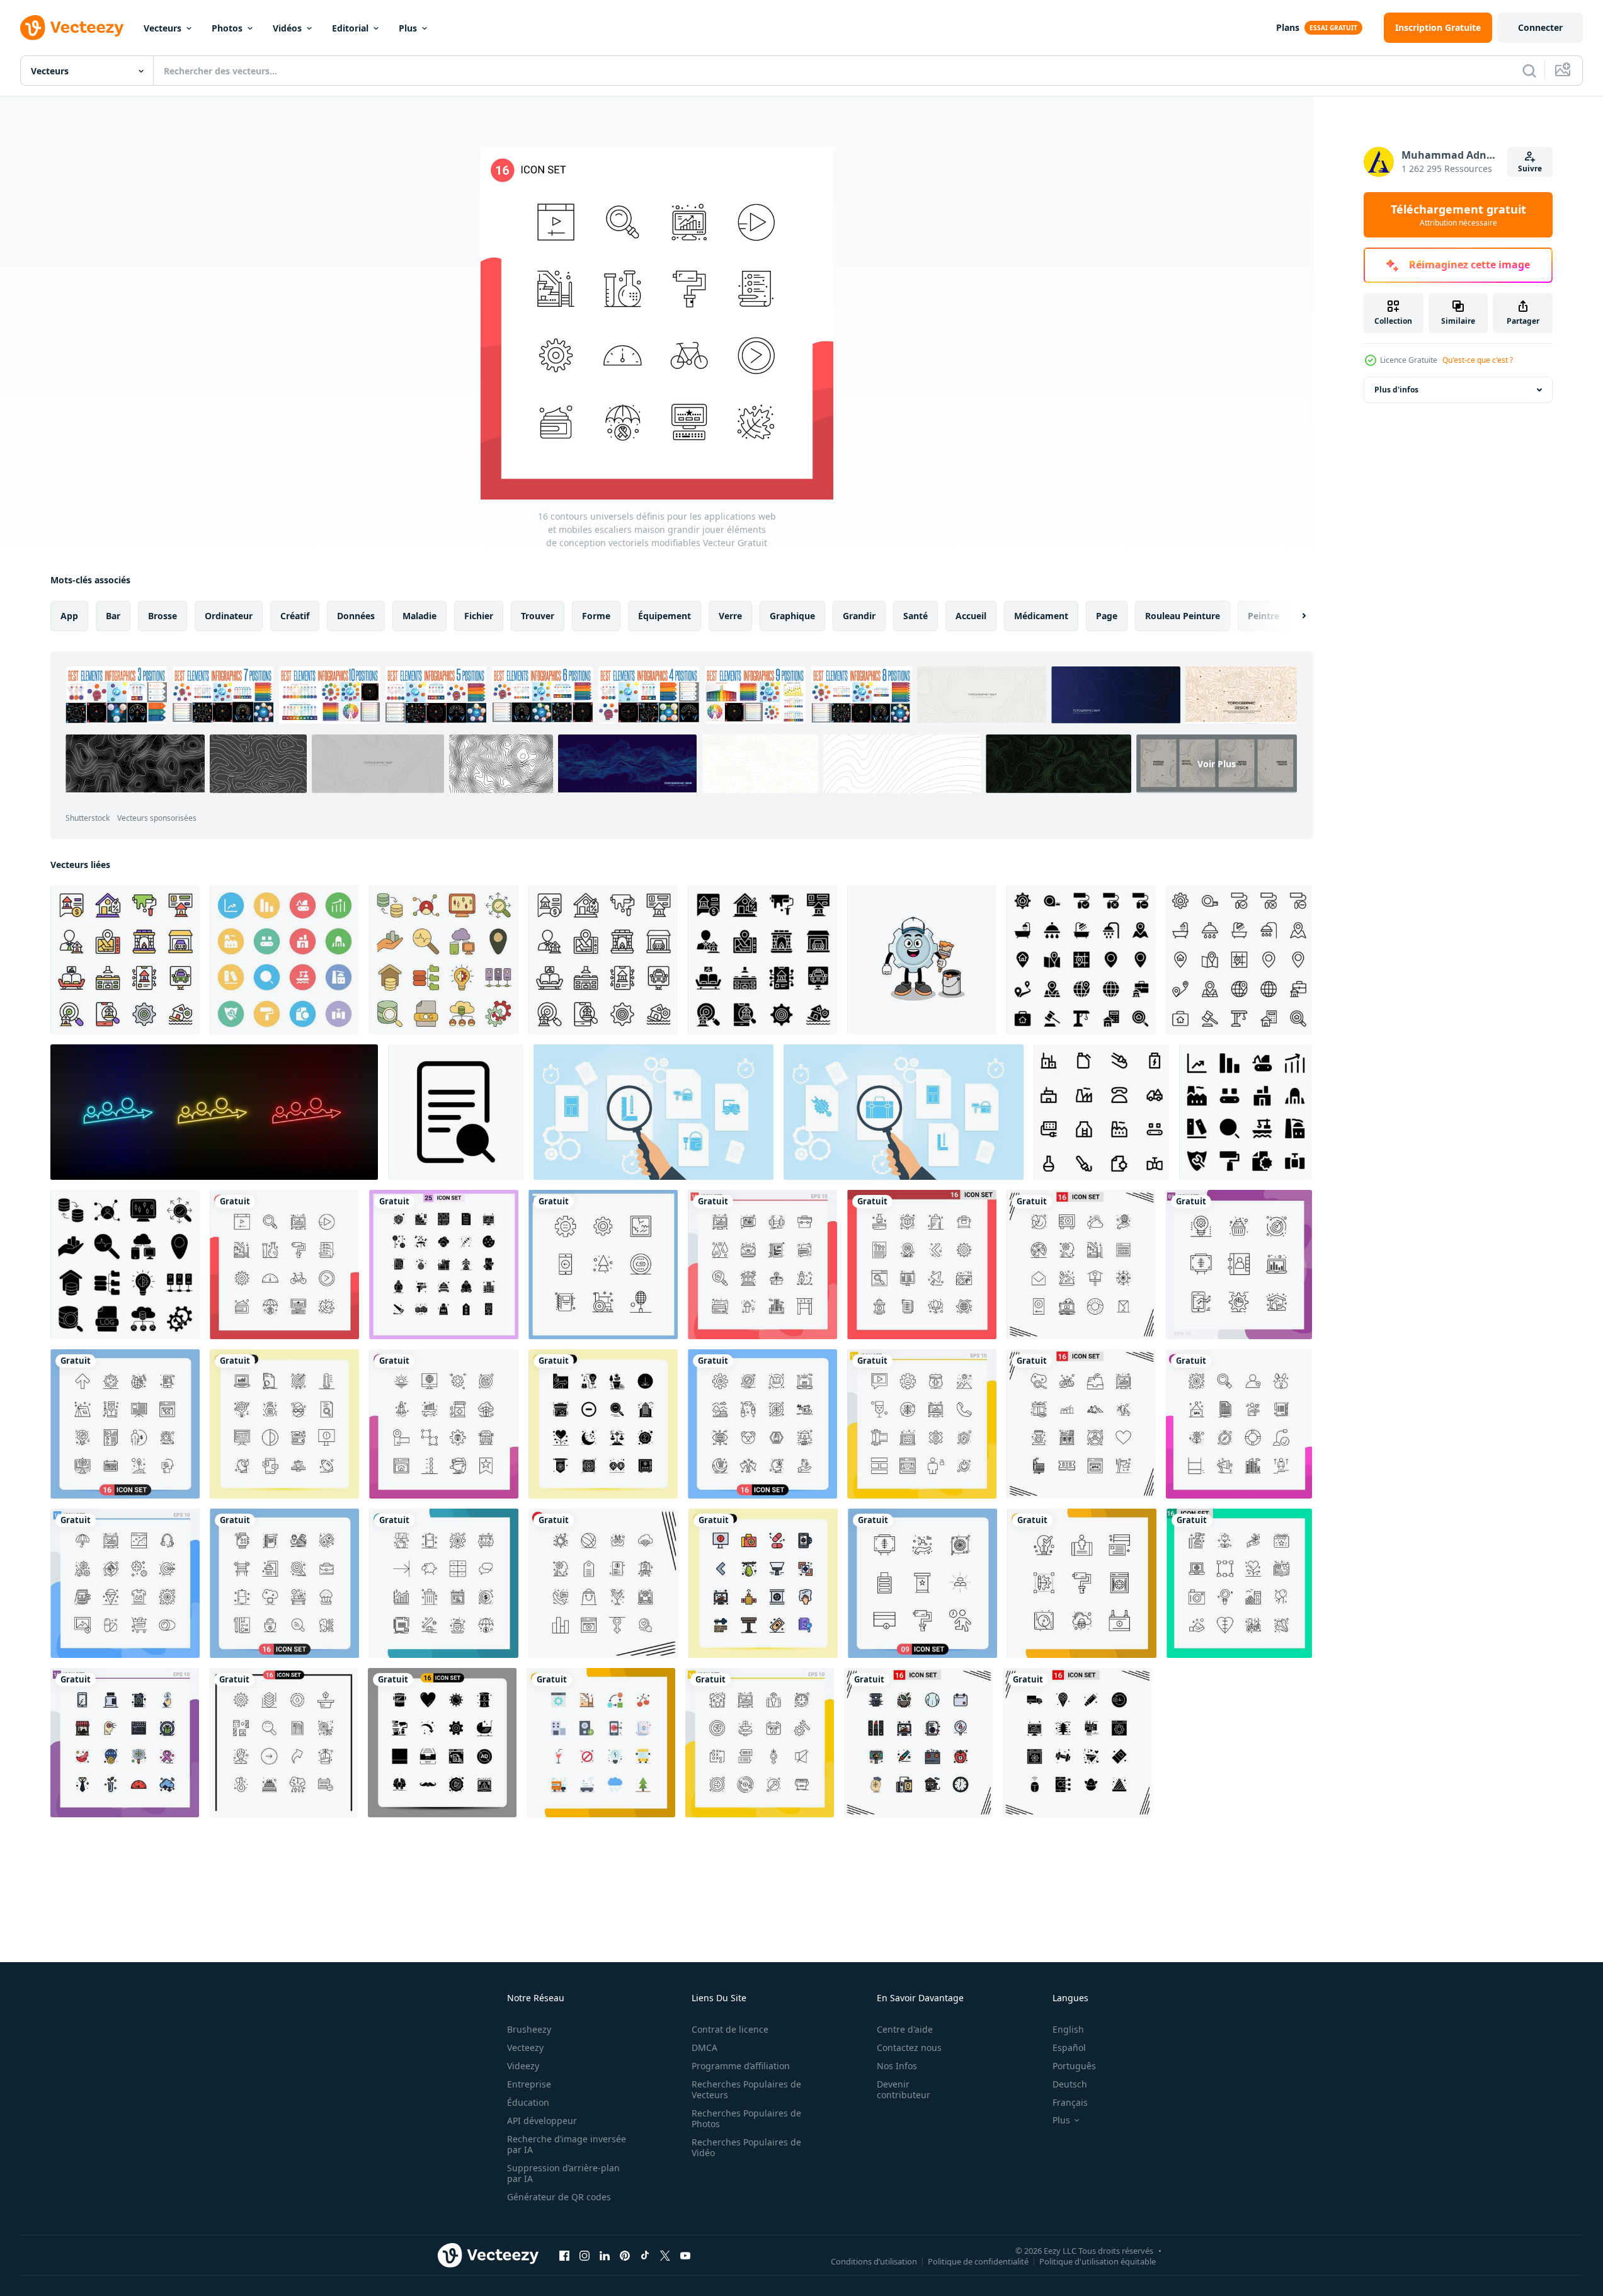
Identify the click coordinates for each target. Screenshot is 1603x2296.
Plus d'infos (1396, 390)
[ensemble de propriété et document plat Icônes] (125, 960)
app (69, 616)
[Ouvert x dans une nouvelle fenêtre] (665, 2255)
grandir (859, 616)
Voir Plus (1217, 764)
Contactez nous (909, 2048)
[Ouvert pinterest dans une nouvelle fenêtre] (625, 2255)
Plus (408, 28)
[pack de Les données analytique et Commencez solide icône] (125, 1265)
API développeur (542, 2121)
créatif (295, 616)
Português (1074, 2066)
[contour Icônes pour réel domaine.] (1239, 960)
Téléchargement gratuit (1458, 215)
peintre (1264, 616)
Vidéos (287, 28)
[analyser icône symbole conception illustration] (456, 1112)
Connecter (1540, 27)
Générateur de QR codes (559, 2197)
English (1068, 2029)
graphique (792, 616)
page (1107, 616)
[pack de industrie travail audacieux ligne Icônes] (1101, 1112)
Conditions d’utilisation (874, 2261)
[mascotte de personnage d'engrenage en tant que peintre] (922, 960)
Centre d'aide (905, 2029)
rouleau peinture (1183, 616)
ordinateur (229, 616)
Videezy (523, 2066)
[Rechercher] (1529, 71)
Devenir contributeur (904, 2089)
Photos (227, 28)
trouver (538, 616)
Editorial (350, 28)
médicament (1041, 616)
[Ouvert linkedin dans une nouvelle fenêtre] (605, 2255)
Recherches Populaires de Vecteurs (746, 2089)
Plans (1288, 27)
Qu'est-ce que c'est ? (1478, 360)
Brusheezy (529, 2029)
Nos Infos (897, 2066)
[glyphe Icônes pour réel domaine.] (1081, 960)
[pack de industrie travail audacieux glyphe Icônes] (1246, 1112)
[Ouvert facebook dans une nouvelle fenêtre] (564, 2255)
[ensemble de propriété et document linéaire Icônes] (603, 960)
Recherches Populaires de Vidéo (746, 2147)
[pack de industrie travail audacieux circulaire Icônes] (284, 960)
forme (596, 616)
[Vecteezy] (72, 28)
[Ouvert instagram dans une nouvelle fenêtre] (585, 2255)
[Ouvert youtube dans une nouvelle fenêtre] (685, 2255)
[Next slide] (1293, 616)
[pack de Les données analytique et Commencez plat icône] (444, 960)
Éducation (528, 2102)
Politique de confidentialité (978, 2261)
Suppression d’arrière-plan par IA (563, 2173)
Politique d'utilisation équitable (1098, 2261)
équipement (665, 616)
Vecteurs (163, 28)
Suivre (1530, 168)
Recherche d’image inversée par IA (567, 2144)
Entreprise (529, 2084)
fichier (479, 616)
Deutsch (1070, 2084)
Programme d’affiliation (741, 2066)
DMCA (705, 2048)
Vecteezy (525, 2048)
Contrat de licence (730, 2029)
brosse (163, 616)
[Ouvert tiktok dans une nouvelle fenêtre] (645, 2255)
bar (113, 616)
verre (730, 616)
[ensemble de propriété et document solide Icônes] (762, 960)
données (356, 616)
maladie (419, 616)
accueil (971, 616)
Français (1070, 2102)
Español (1069, 2048)
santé (916, 616)
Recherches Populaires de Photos (746, 2118)
